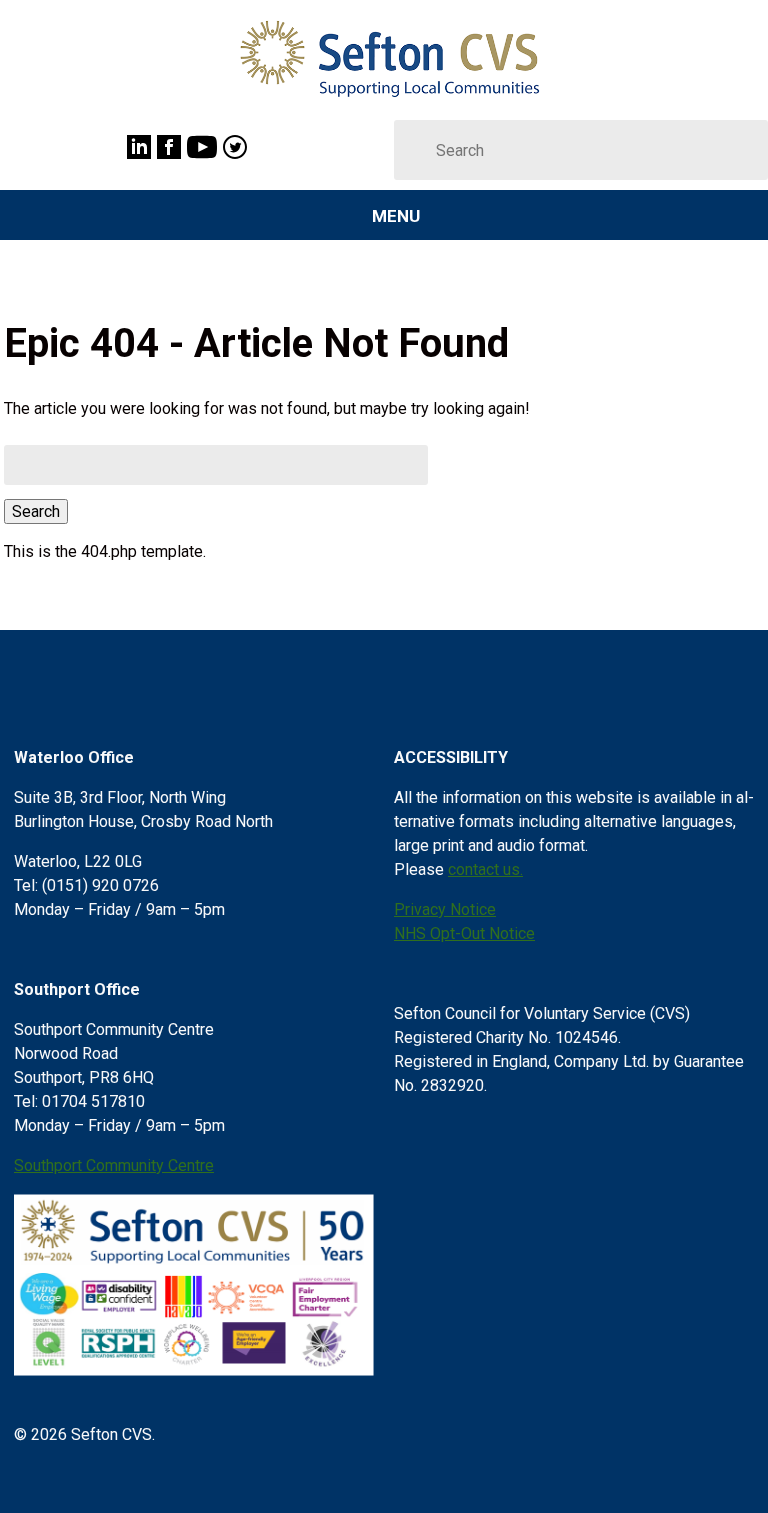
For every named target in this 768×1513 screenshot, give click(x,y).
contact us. (485, 869)
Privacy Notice (445, 909)
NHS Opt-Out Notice (464, 933)
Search (36, 511)
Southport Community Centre (114, 1165)
